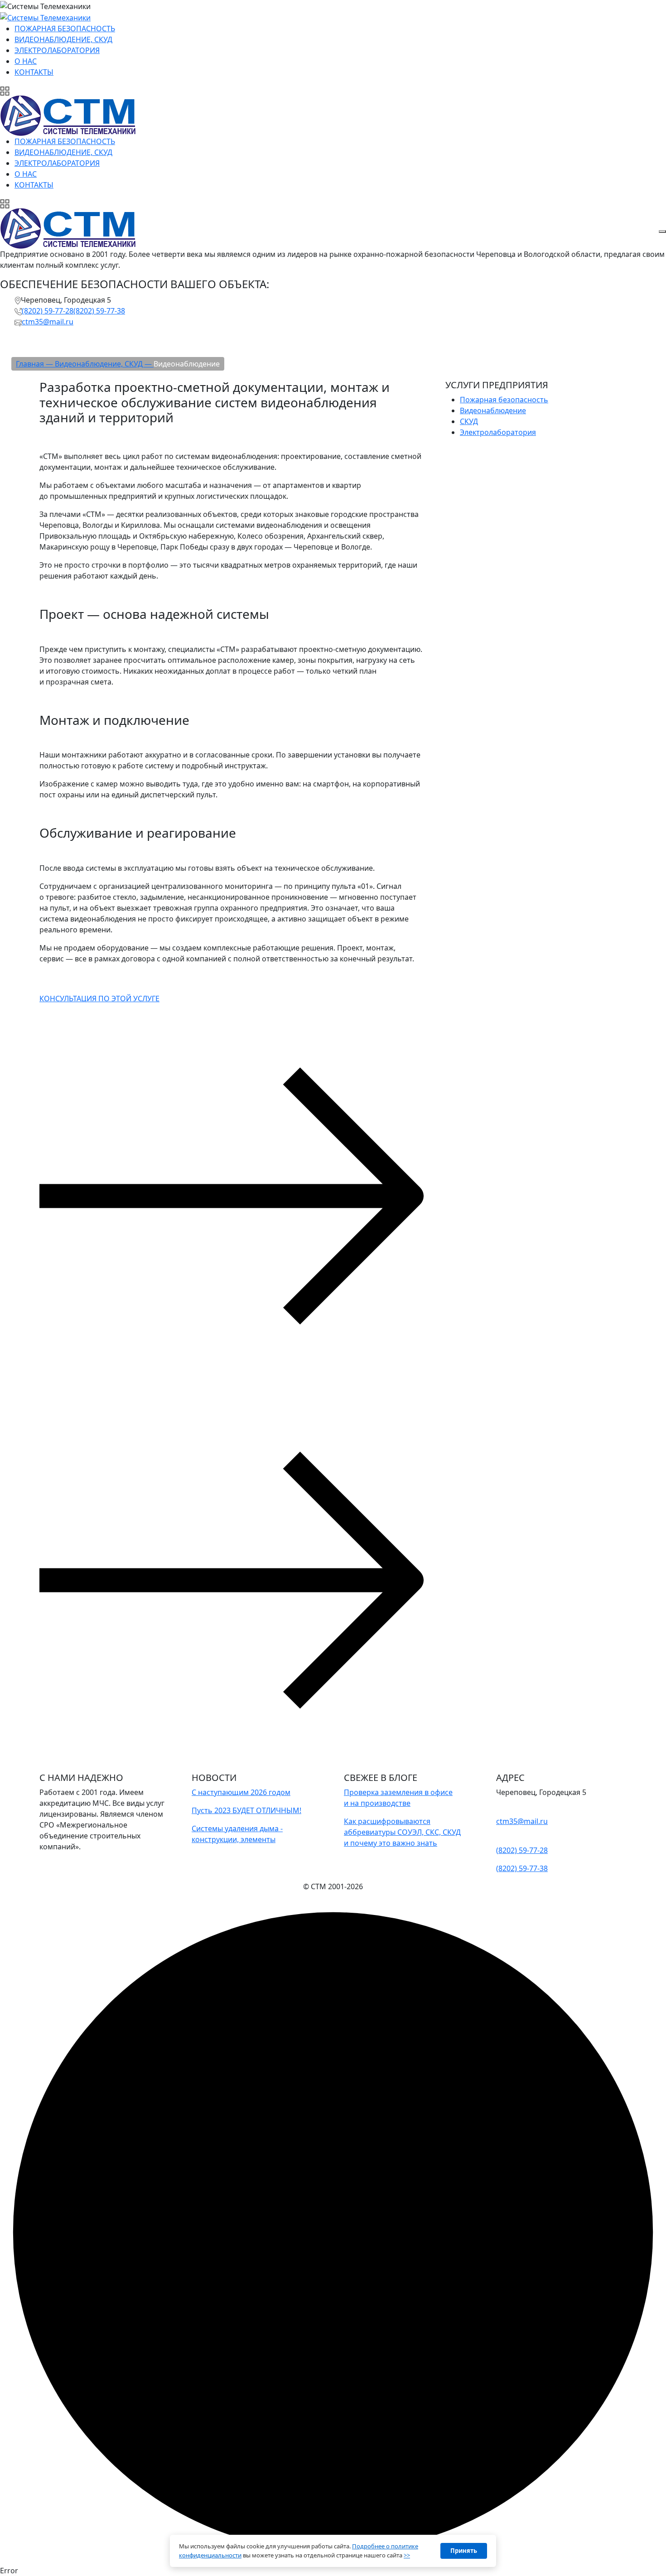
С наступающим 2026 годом (241, 1792)
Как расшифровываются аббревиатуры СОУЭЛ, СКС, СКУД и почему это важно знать (402, 1832)
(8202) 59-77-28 (48, 311)
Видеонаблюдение (493, 410)
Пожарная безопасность (504, 400)
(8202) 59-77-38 (99, 311)
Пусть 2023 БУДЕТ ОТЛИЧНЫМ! (246, 1810)
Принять (464, 2551)
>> (407, 2555)
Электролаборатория (498, 432)
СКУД (469, 421)
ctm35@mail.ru (48, 322)
